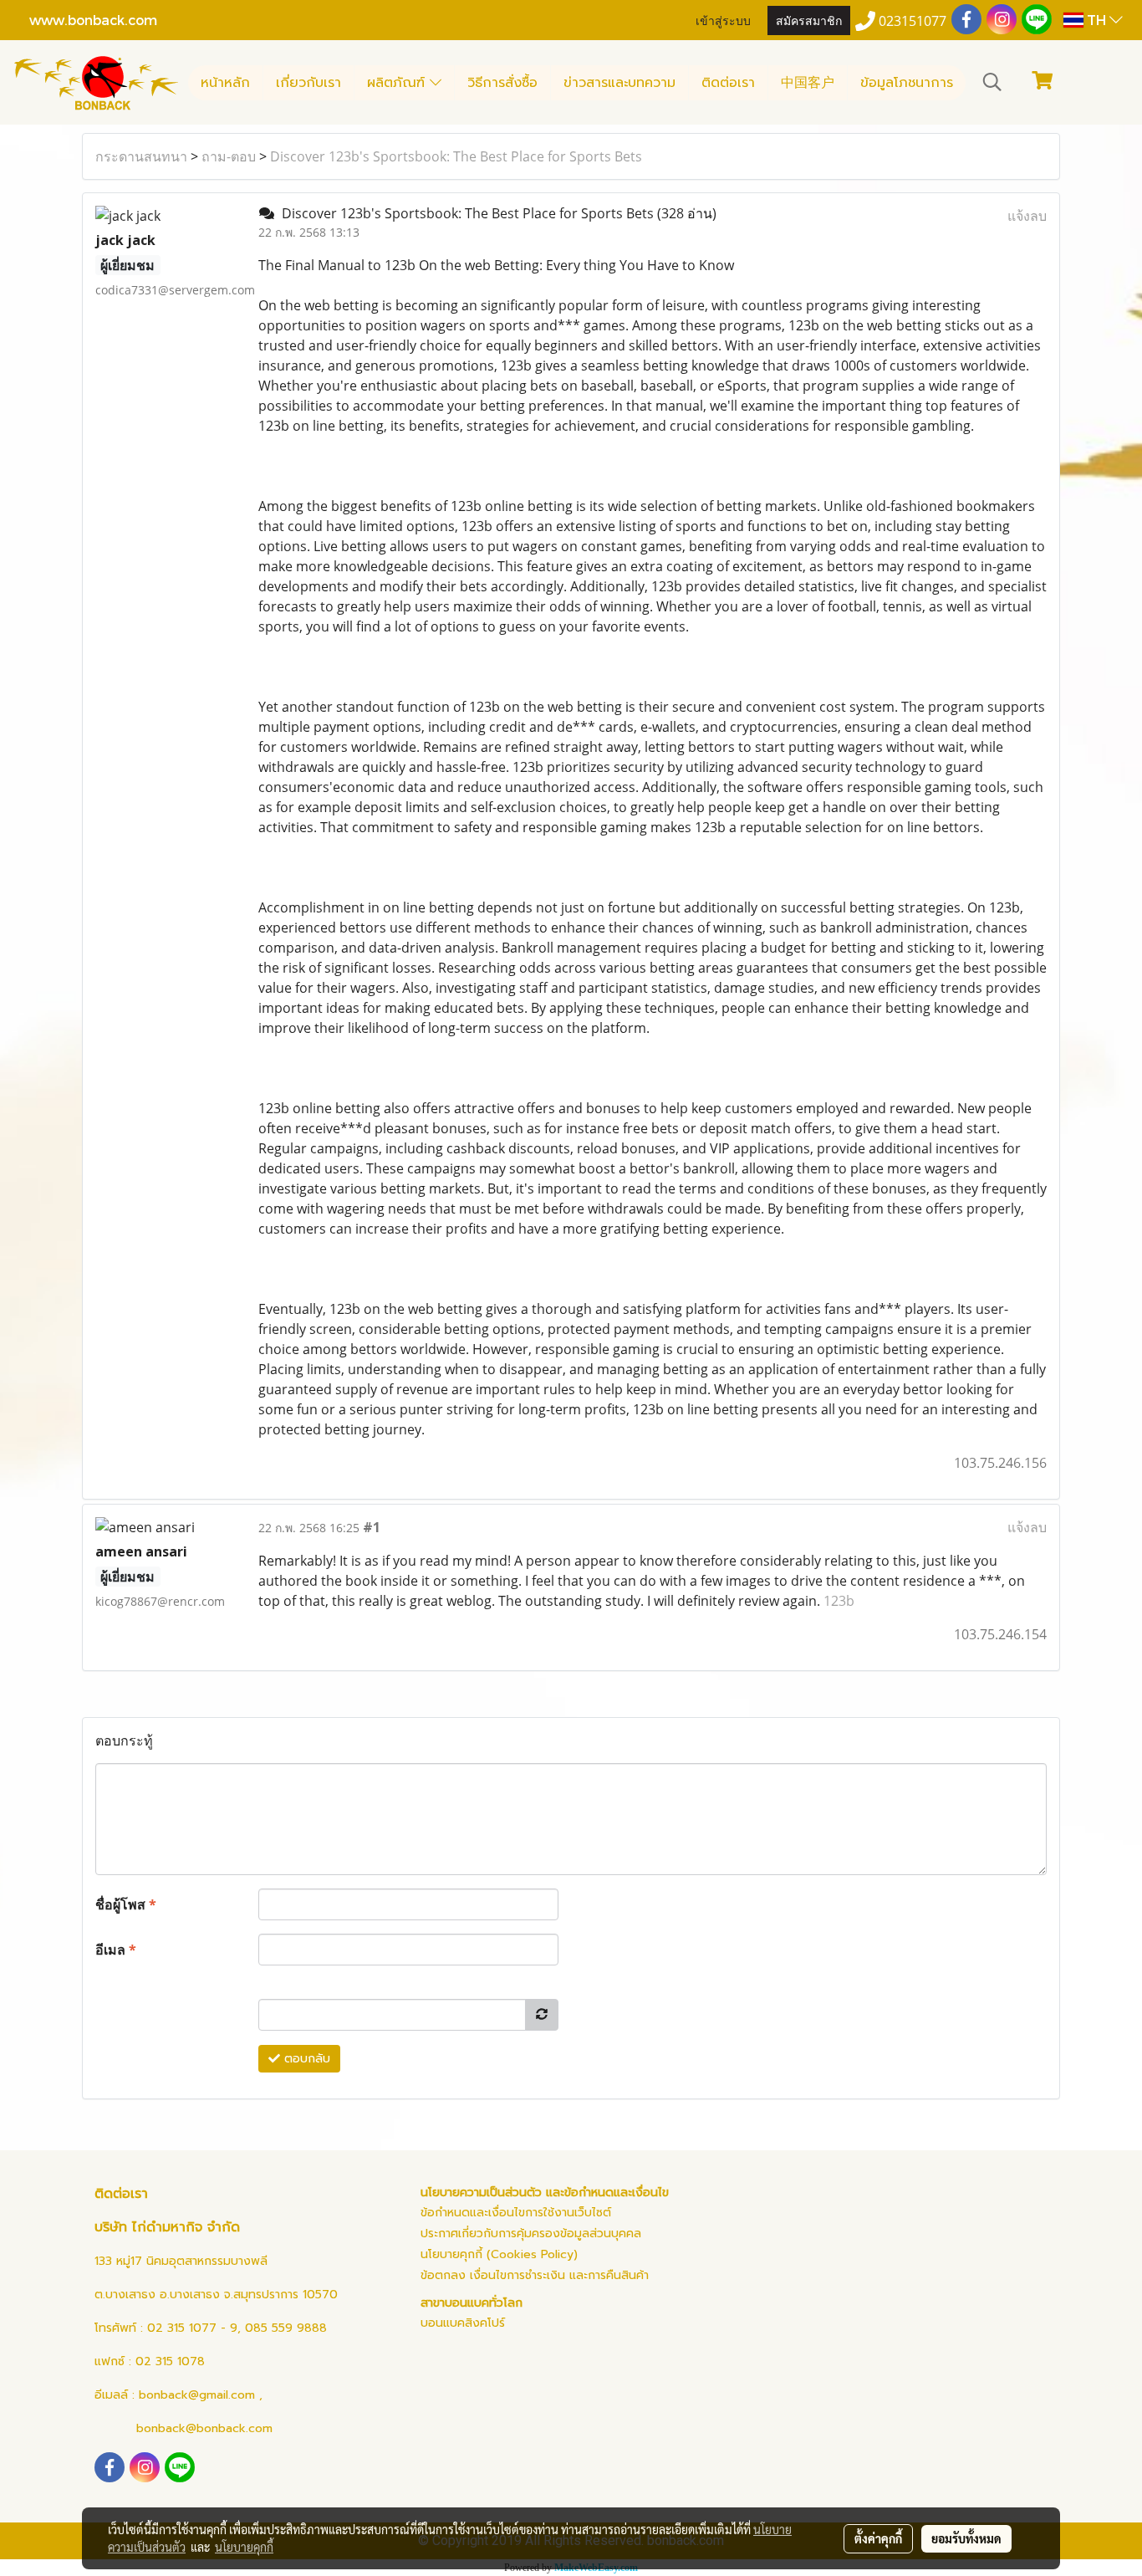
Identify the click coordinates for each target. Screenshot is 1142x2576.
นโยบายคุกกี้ (244, 2547)
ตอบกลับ (305, 2059)
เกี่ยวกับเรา (308, 83)
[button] (992, 82)
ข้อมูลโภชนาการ (907, 83)
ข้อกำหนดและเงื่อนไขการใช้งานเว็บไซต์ (516, 2213)
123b (839, 1601)
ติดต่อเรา (728, 83)
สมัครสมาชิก (809, 20)
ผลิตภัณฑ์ (398, 83)
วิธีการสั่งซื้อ (502, 83)
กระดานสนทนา (141, 156)
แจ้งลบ (1027, 216)
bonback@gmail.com (197, 2395)
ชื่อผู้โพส (126, 1904)
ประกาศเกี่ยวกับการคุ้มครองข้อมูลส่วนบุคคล (531, 2234)
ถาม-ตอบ (229, 156)
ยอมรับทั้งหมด (966, 2538)
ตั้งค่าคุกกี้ (878, 2538)
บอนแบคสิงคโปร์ (463, 2323)
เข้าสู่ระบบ (723, 20)
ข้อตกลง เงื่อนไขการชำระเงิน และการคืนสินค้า (535, 2275)
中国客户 (808, 83)
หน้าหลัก (225, 83)
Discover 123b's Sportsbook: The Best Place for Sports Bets (456, 156)
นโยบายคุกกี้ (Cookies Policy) (499, 2254)
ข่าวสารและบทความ (619, 83)
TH (1096, 20)
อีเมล (116, 1950)
